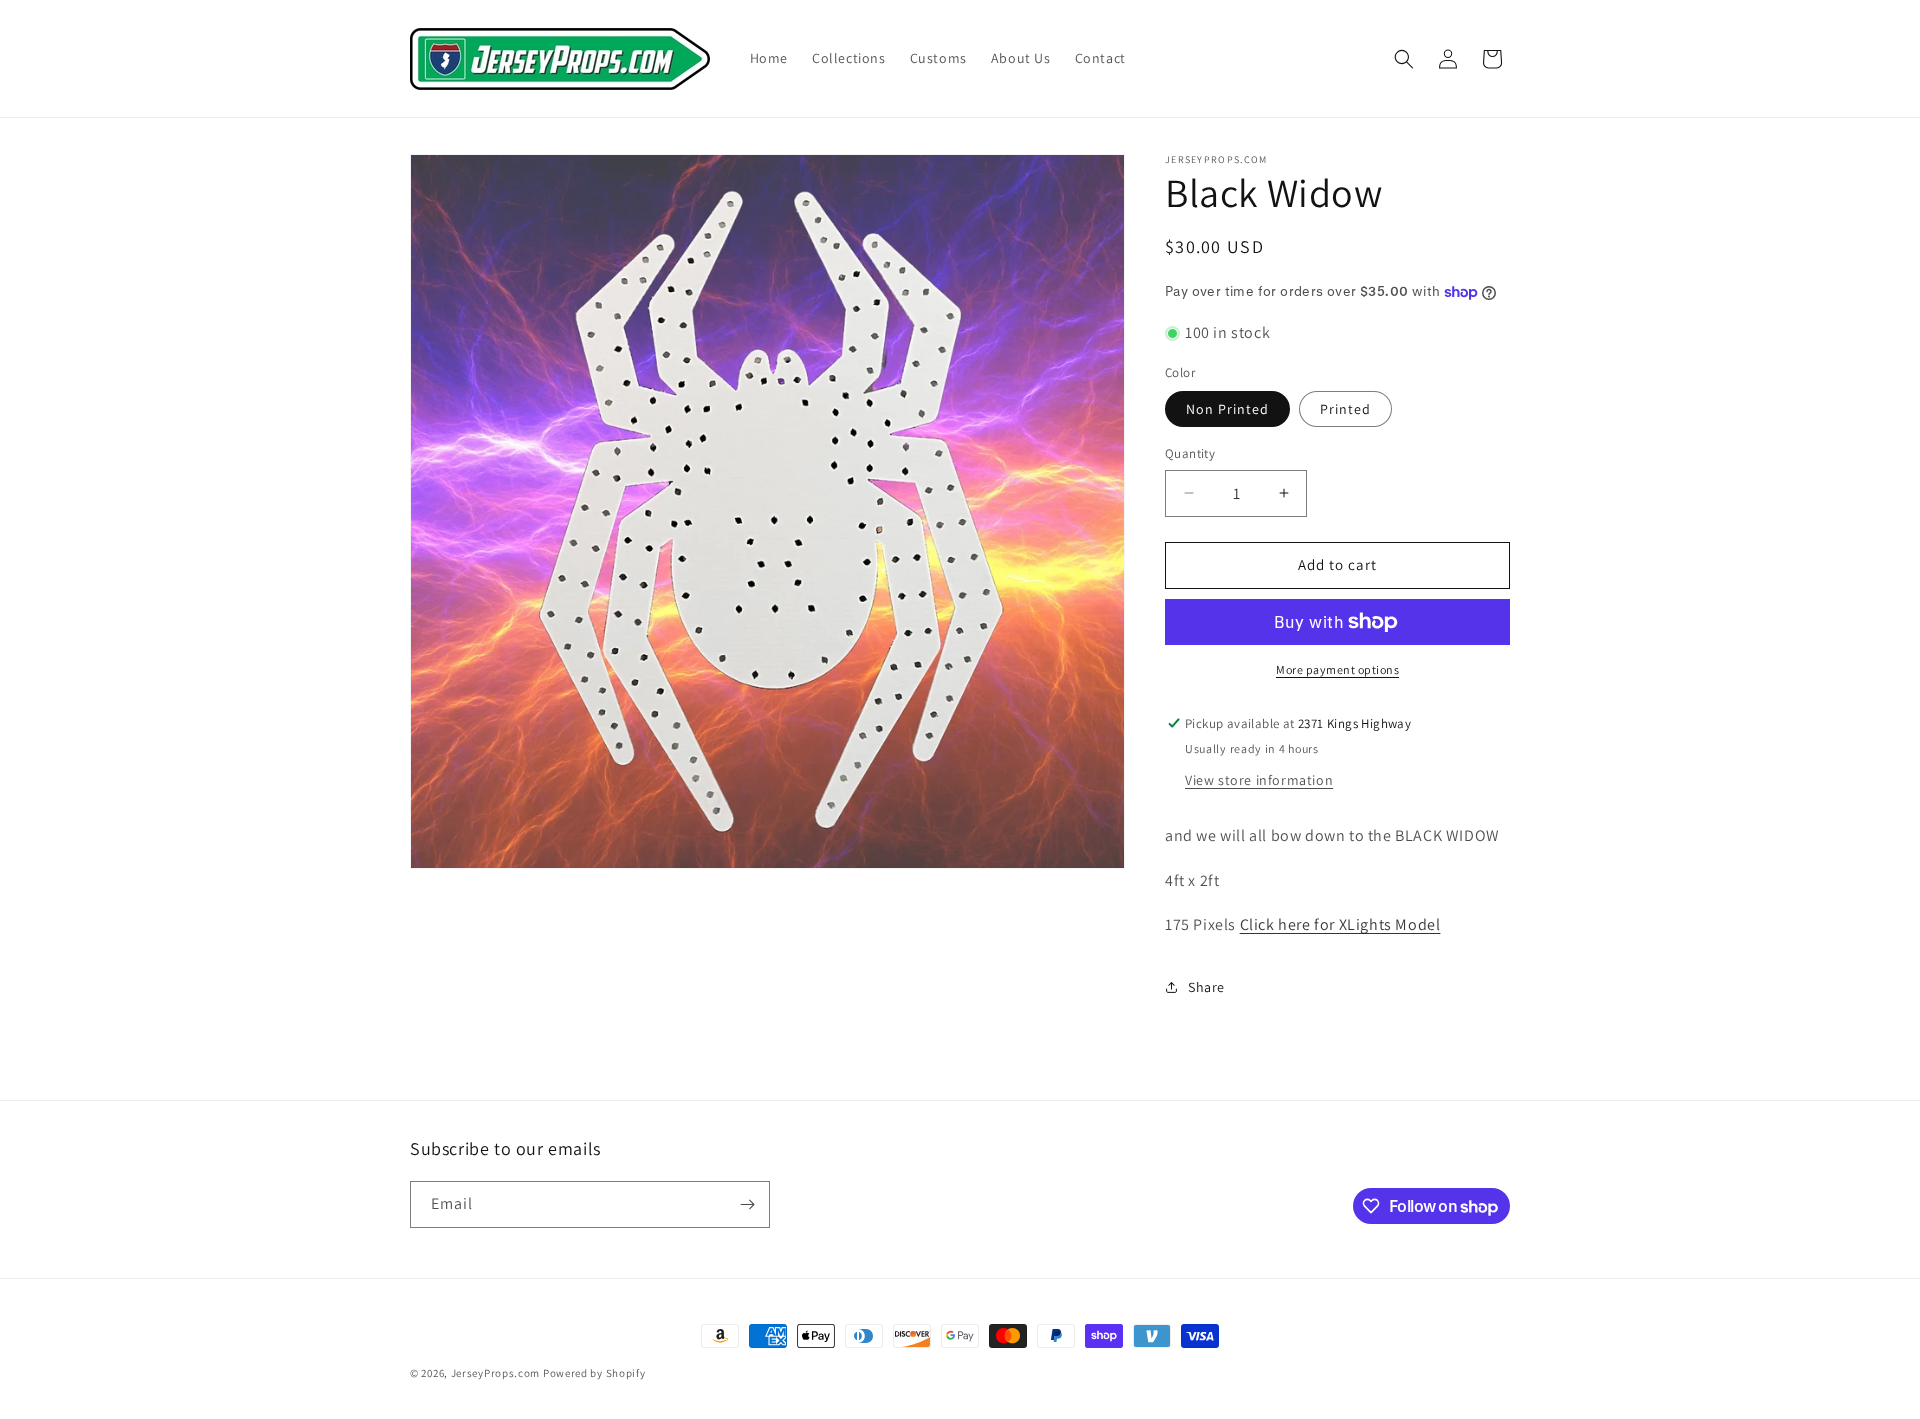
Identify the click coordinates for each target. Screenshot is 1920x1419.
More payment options (1337, 669)
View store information (1259, 780)
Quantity (1190, 453)
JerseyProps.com (496, 1373)
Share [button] (1206, 987)
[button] (1404, 59)
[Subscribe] (747, 1204)
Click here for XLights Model (1340, 924)
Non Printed (1227, 409)
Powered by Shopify (594, 1373)
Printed (1345, 409)
